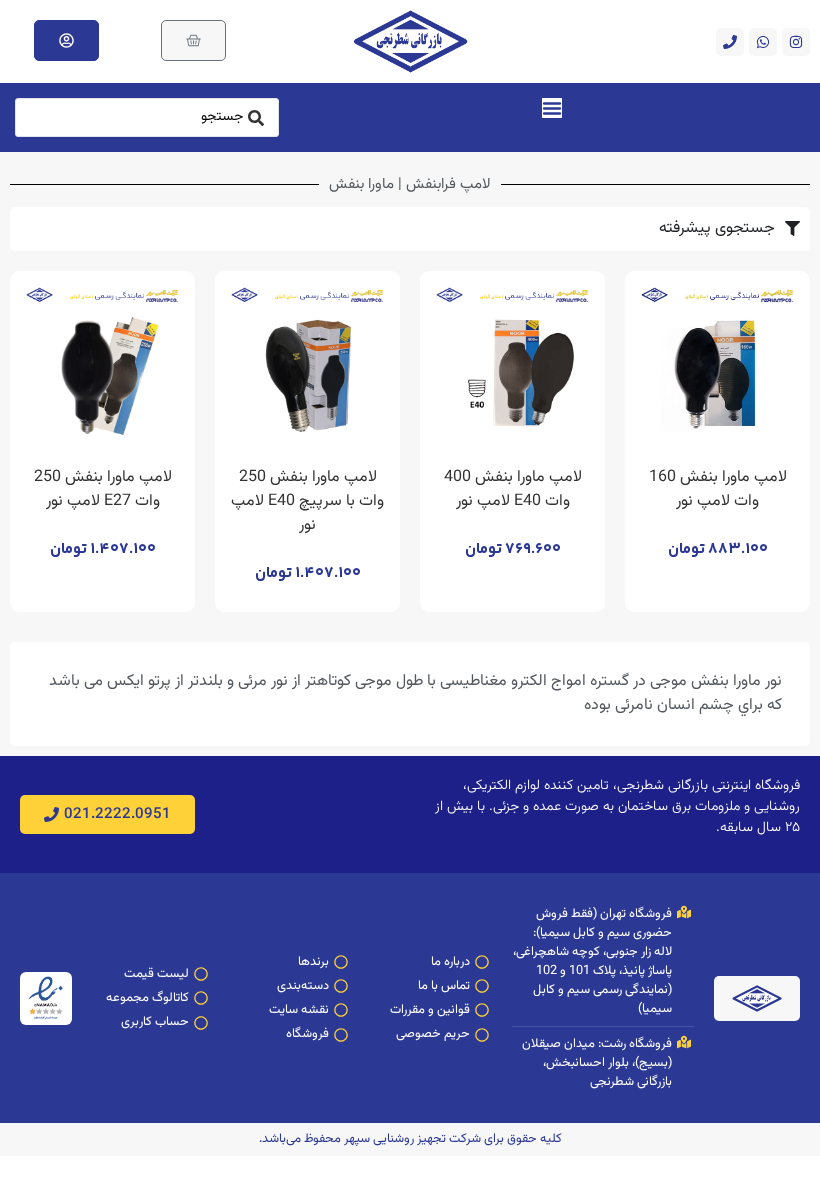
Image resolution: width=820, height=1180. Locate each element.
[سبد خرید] (193, 40)
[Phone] (730, 42)
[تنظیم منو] (552, 108)
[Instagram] (796, 42)
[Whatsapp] (763, 42)
